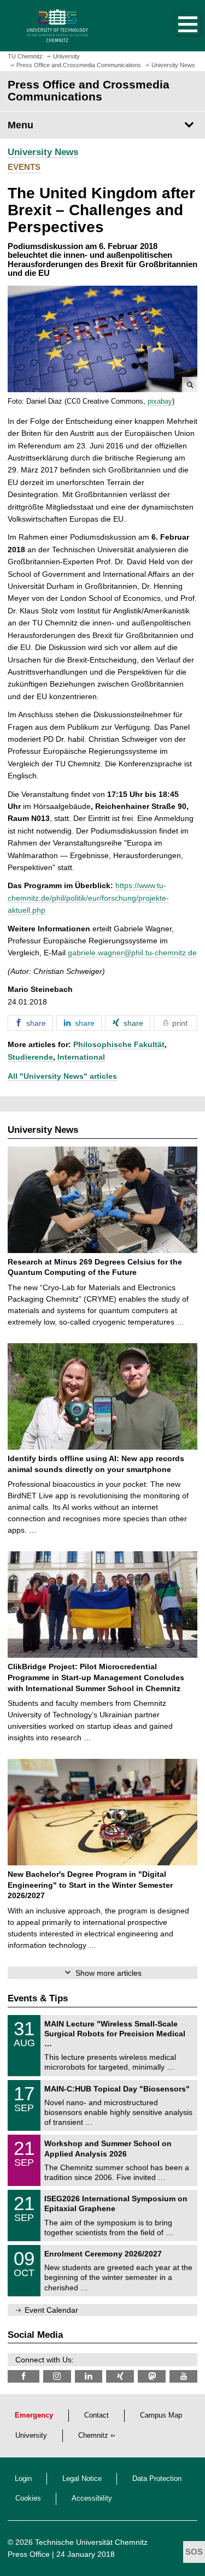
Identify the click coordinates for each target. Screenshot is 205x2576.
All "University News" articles (62, 1076)
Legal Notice (82, 2479)
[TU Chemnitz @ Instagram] (57, 2376)
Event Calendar (51, 2310)
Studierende (30, 1057)
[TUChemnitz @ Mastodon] (152, 2376)
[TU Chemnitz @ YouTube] (183, 2376)
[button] (177, 26)
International (81, 1057)
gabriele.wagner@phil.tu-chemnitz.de (132, 953)
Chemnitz (93, 2436)
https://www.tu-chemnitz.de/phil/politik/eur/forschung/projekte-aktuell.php (88, 898)
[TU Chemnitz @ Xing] (120, 2376)
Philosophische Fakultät (119, 1044)
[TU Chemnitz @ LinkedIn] (89, 2376)
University (31, 2436)
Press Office (29, 2554)
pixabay (160, 401)
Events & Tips (38, 1998)
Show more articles (109, 1973)
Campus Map (161, 2415)
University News (43, 152)
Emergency (34, 2415)
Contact (96, 2415)
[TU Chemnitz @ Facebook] (24, 2376)
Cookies (28, 2498)
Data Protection (157, 2479)
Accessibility (92, 2498)
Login (23, 2479)
